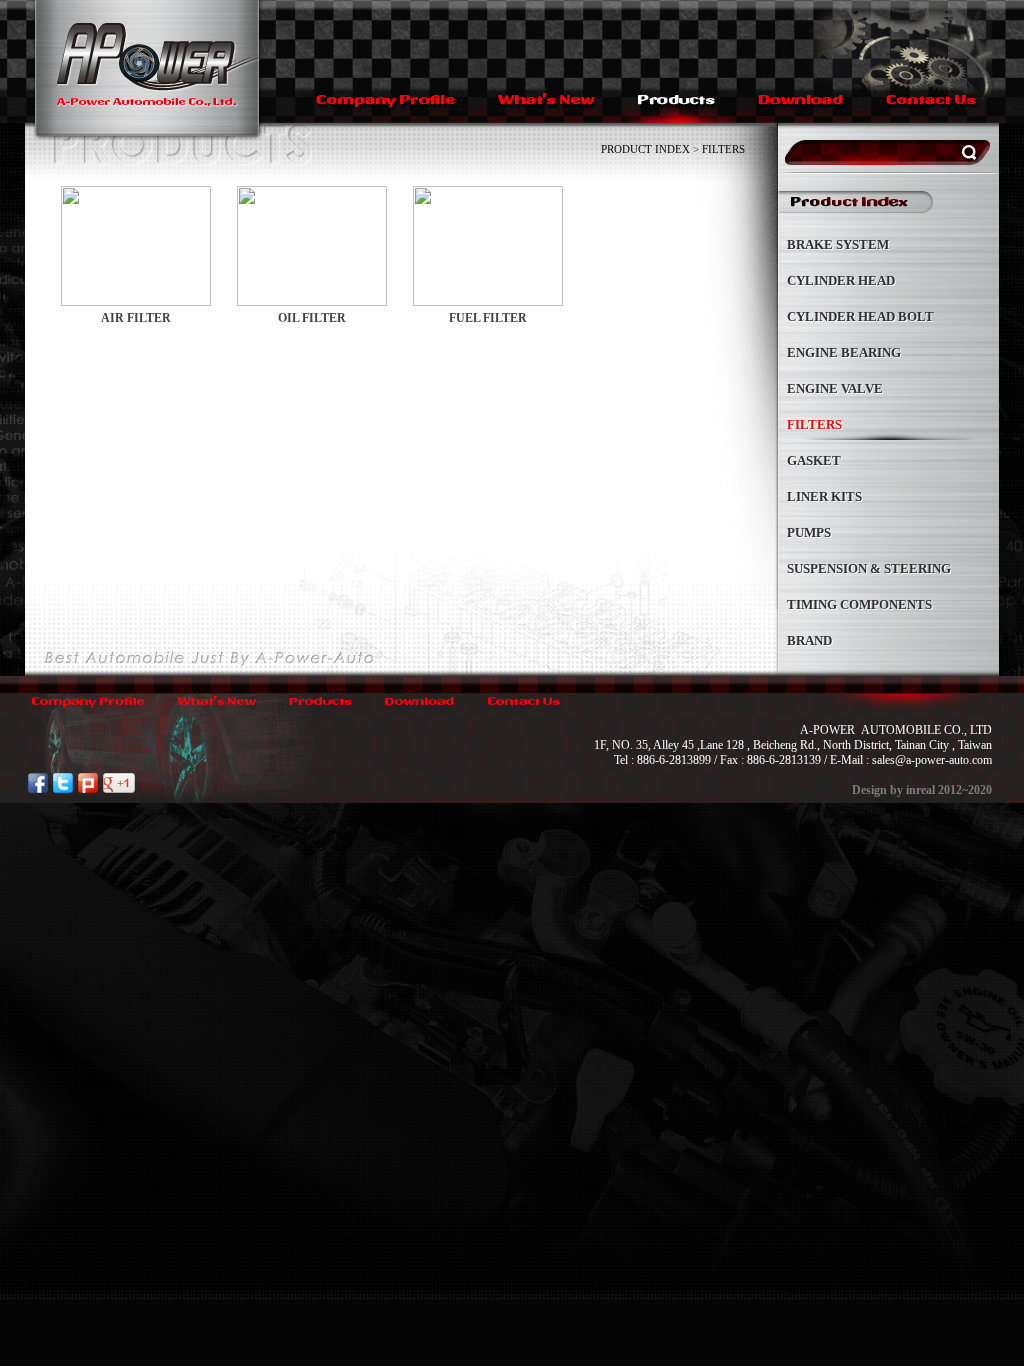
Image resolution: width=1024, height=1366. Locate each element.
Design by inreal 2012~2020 (922, 790)
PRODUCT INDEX (645, 149)
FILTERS (723, 149)
